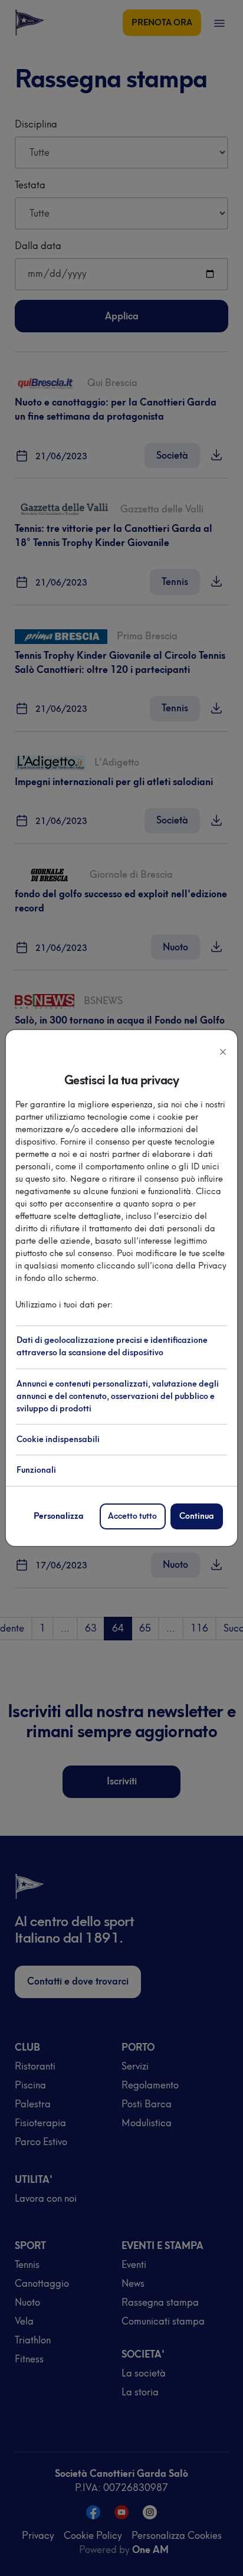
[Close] (223, 1051)
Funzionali (36, 1470)
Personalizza (59, 1516)
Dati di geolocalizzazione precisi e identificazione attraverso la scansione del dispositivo (112, 1346)
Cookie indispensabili (58, 1439)
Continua (197, 1516)
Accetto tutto (132, 1516)
